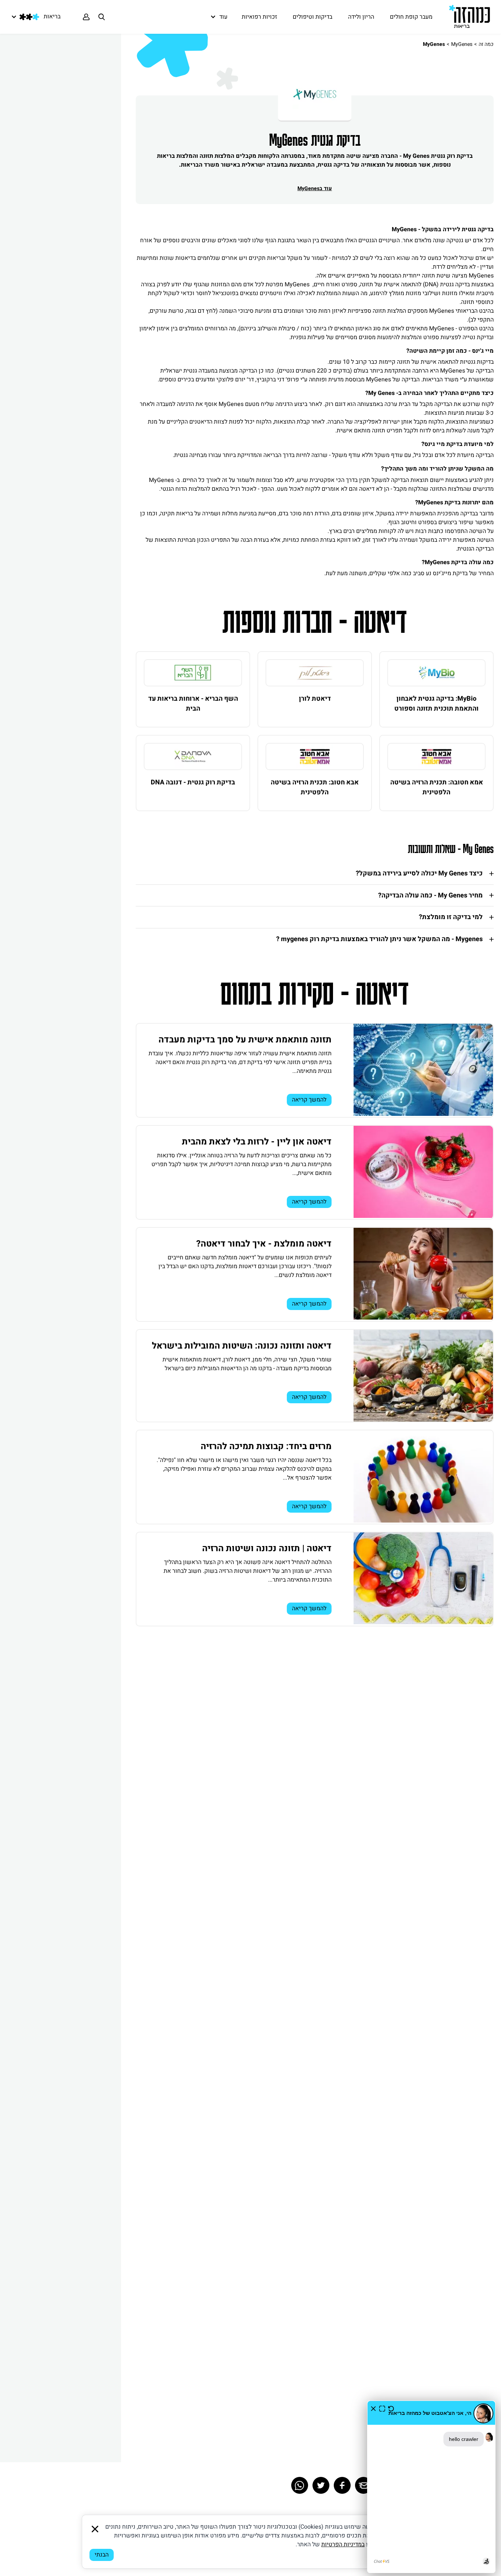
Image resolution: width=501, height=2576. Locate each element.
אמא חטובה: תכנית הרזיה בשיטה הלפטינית (437, 787)
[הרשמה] (86, 17)
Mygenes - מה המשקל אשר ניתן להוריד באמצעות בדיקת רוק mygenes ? (379, 939)
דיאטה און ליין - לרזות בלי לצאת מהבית (257, 1142)
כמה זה (486, 44)
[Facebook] (342, 2485)
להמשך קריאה (309, 1100)
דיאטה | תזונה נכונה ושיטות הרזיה (267, 1548)
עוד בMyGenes (315, 188)
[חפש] (102, 17)
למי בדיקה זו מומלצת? (451, 917)
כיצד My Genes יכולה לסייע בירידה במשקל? (419, 873)
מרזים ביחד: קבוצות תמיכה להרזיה (266, 1446)
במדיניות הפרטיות (343, 2544)
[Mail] (363, 2485)
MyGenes (462, 44)
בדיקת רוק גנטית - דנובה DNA (193, 782)
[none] (436, 673)
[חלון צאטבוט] (431, 2487)
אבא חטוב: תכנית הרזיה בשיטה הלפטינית (315, 787)
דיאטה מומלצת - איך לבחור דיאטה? (264, 1244)
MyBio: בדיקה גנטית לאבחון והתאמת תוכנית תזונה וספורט (436, 704)
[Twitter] (321, 2485)
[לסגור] (95, 2529)
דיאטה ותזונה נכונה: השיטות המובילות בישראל (242, 1346)
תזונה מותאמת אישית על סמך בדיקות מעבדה (245, 1040)
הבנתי (102, 2555)
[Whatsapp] (300, 2485)
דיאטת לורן (315, 699)
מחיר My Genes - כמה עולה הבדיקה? (430, 895)
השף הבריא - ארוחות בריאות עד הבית (193, 704)
